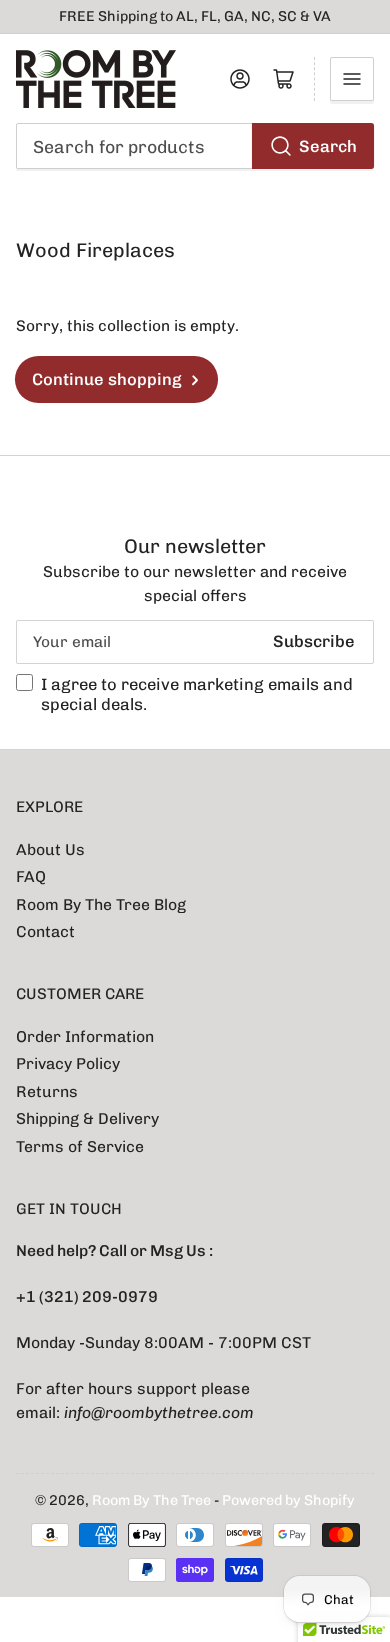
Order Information (85, 1036)
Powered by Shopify (288, 1500)
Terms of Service (80, 1146)
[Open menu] (352, 79)
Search (328, 146)
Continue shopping (107, 379)
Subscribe (314, 641)
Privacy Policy (68, 1063)
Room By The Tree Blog (101, 904)
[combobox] (195, 146)
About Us (50, 849)
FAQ (31, 876)
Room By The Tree (153, 1500)
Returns (47, 1091)
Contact (45, 931)
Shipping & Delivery (87, 1118)
